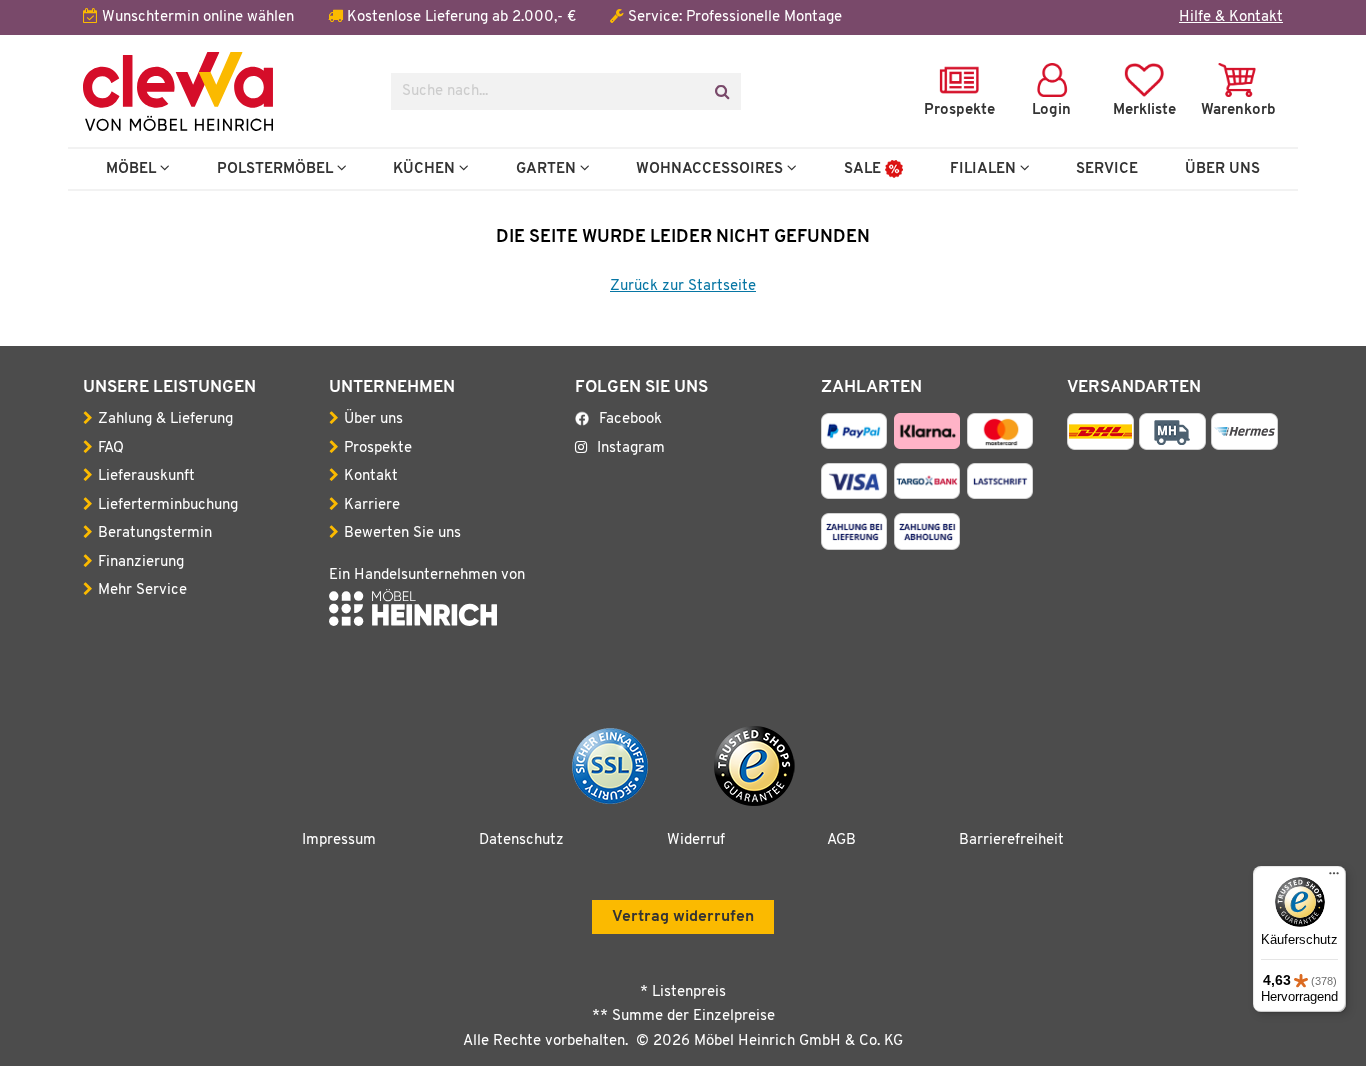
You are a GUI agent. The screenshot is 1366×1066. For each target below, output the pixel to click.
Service (1107, 169)
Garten (548, 169)
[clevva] (222, 91)
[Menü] (1334, 878)
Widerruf (696, 840)
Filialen (985, 169)
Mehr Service (142, 590)
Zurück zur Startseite (683, 286)
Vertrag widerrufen (683, 917)
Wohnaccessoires (711, 169)
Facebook (630, 419)
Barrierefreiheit (1011, 840)
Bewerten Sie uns (402, 533)
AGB (841, 840)
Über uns (373, 419)
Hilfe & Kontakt (1231, 17)
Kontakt (371, 476)
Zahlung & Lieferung (165, 419)
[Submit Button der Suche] (721, 91)
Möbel (133, 169)
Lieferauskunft (146, 476)
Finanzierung (141, 562)
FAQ (111, 448)
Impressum (339, 840)
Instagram (631, 448)
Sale (864, 169)
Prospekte (378, 448)
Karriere (372, 505)
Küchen (426, 169)
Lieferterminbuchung (168, 505)
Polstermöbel (277, 169)
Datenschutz (521, 840)
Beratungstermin (155, 533)
